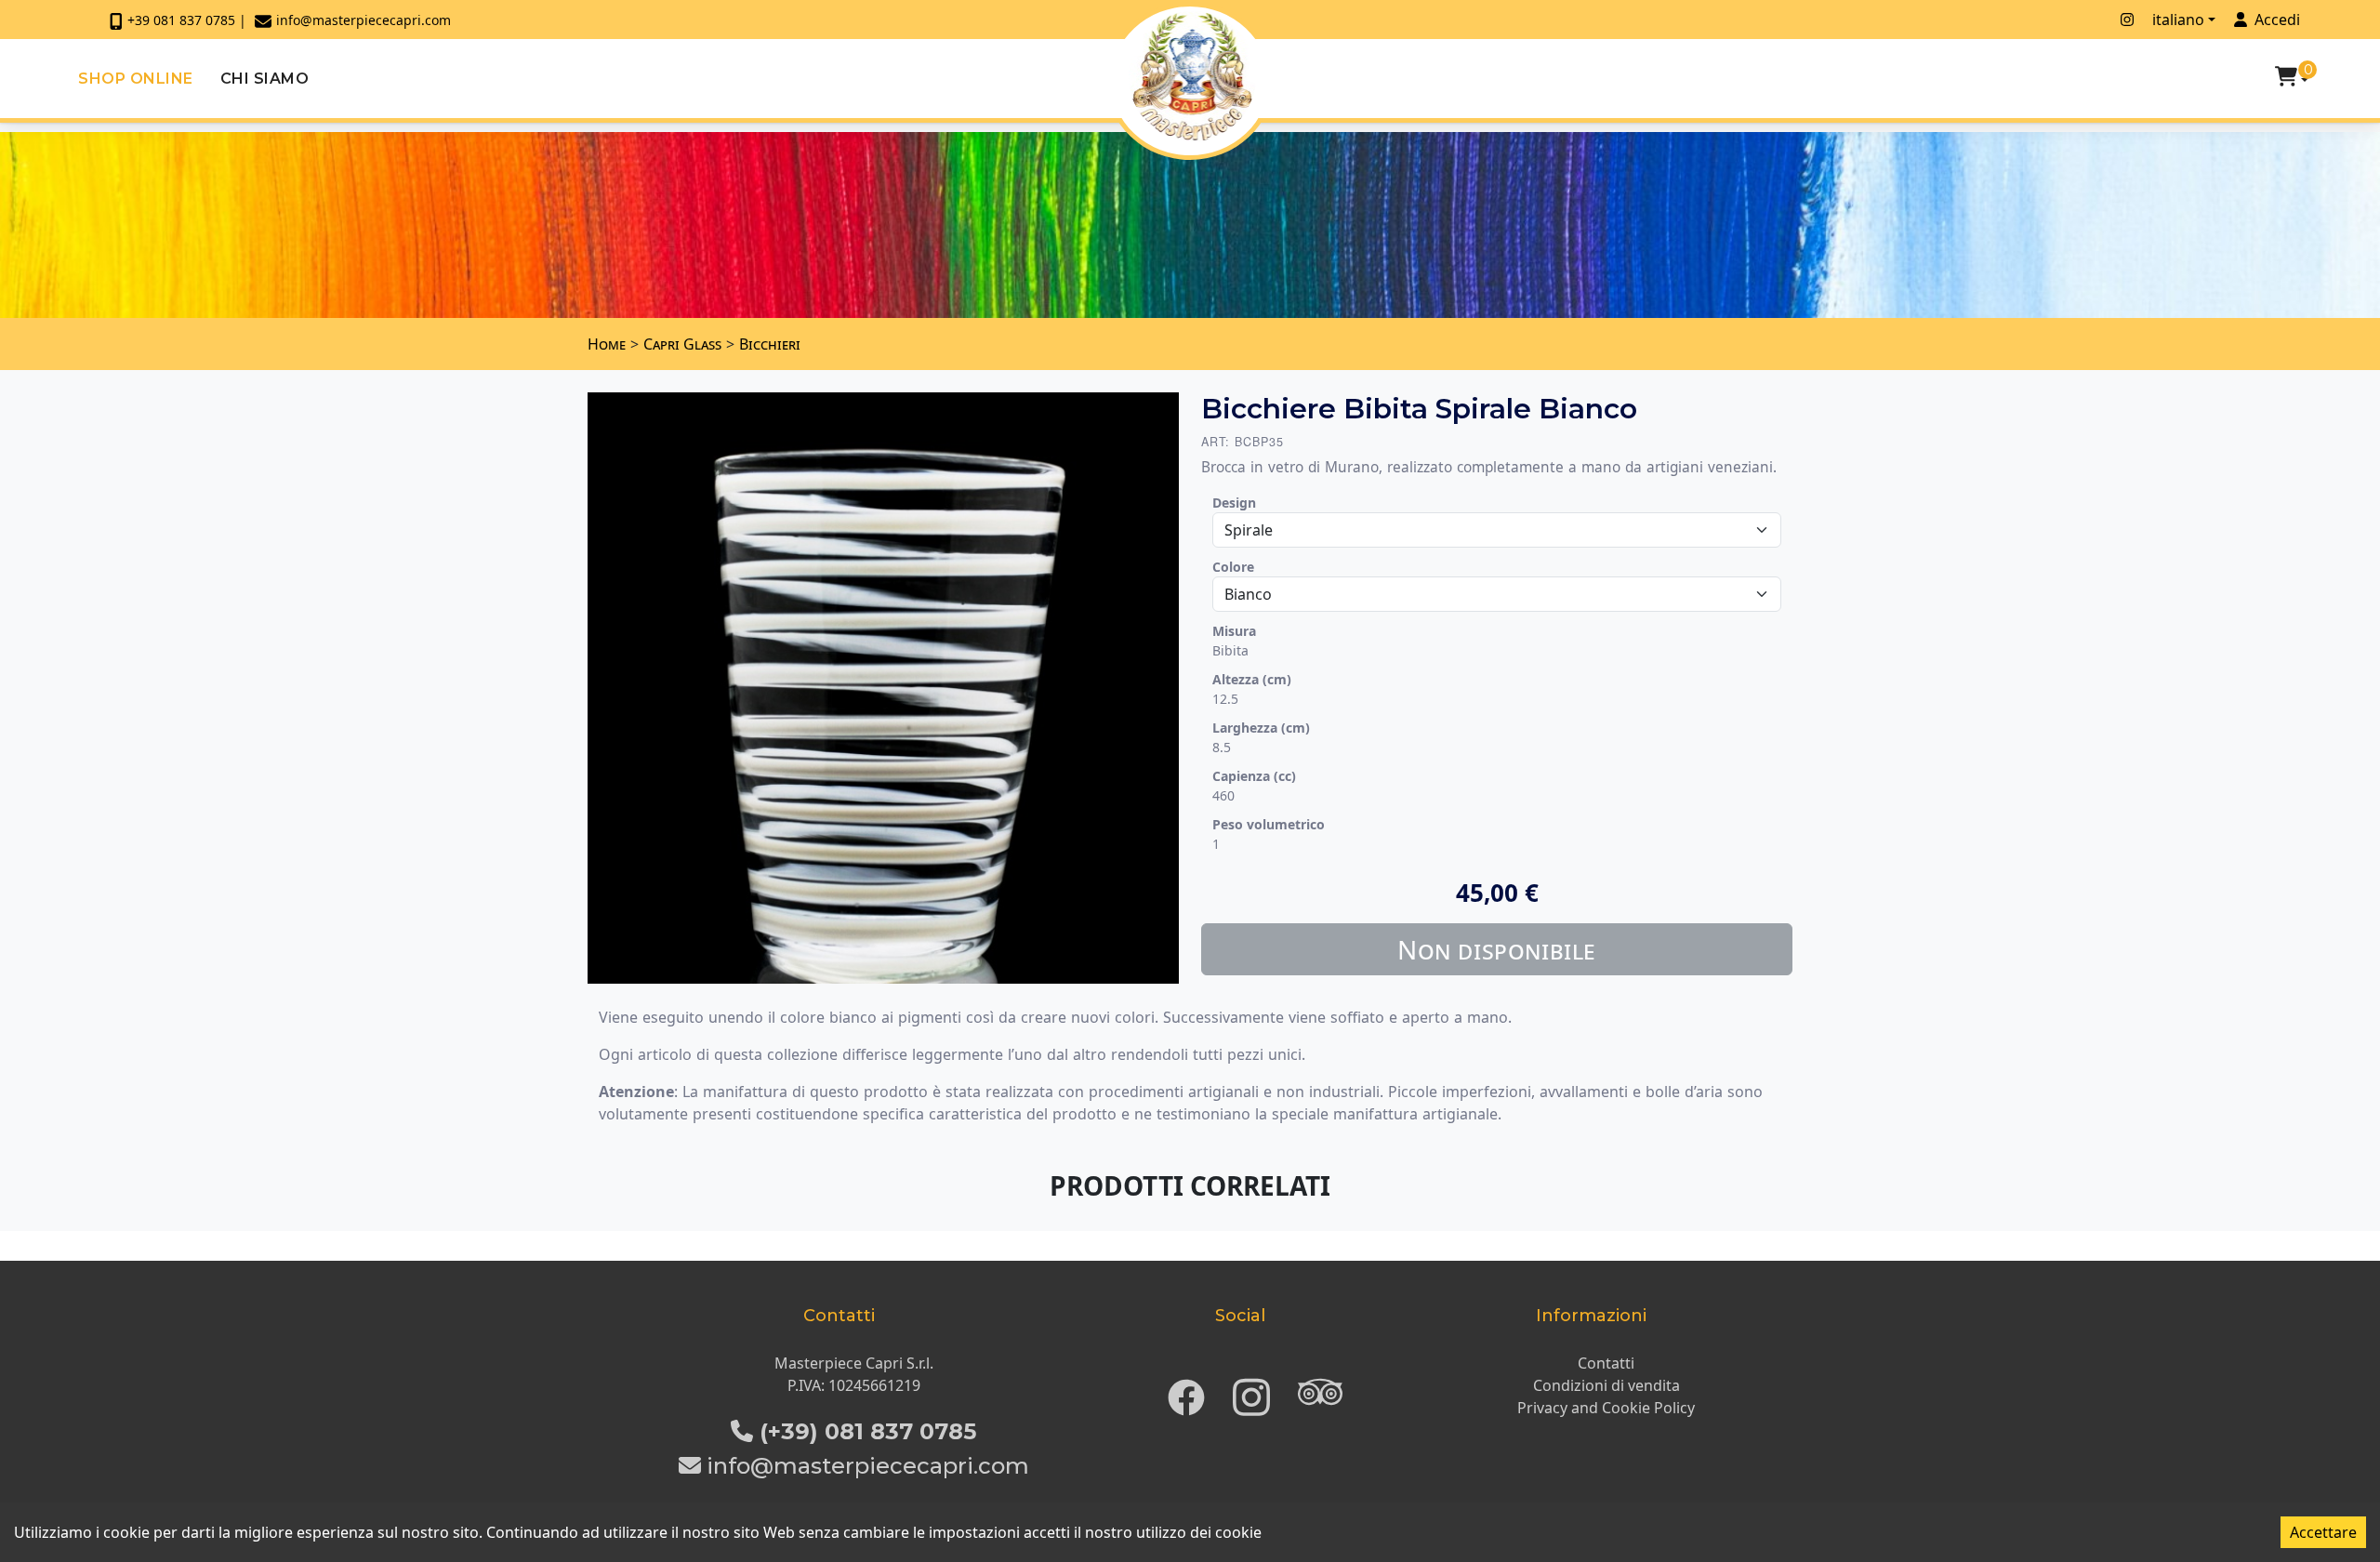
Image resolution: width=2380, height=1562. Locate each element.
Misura (1234, 631)
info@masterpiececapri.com (364, 20)
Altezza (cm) (1252, 679)
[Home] (1192, 76)
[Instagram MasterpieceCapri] (2127, 20)
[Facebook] (1186, 1392)
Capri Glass (682, 344)
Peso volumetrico (1269, 824)
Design (1234, 503)
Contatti (1606, 1363)
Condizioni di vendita (1606, 1385)
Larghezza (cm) (1261, 728)
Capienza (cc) (1254, 776)
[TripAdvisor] (1320, 1392)
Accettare (2323, 1532)
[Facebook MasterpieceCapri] (2102, 20)
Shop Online (136, 79)
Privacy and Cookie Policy (1606, 1408)
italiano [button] (2178, 20)
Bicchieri (770, 344)
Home (607, 344)
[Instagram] (1251, 1392)
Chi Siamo (265, 79)
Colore (1233, 567)
